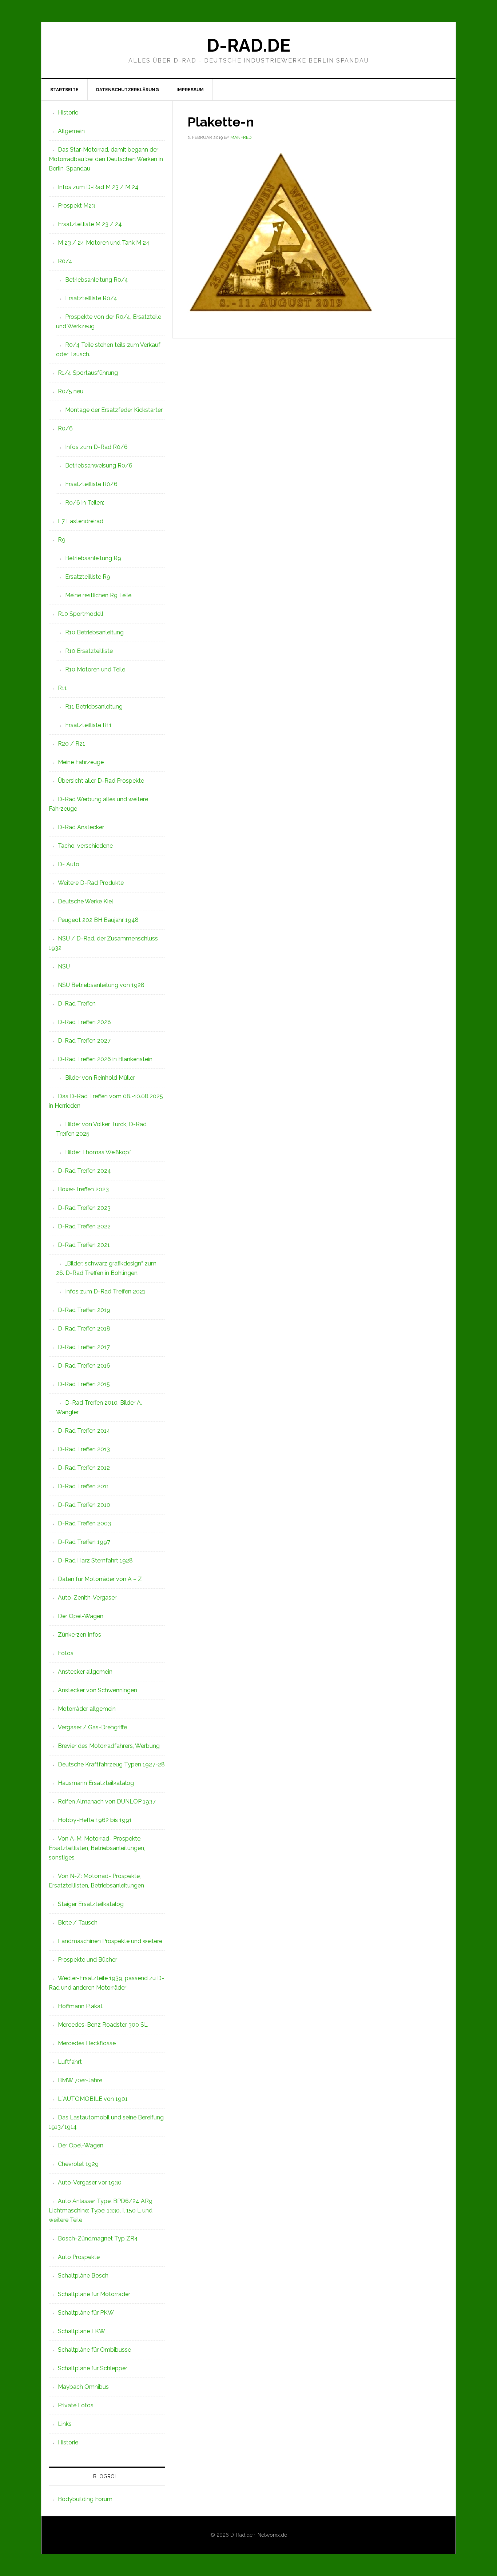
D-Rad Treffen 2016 (84, 1366)
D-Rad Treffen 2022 (84, 1226)
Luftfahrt (70, 2062)
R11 (62, 688)
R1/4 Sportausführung (88, 373)
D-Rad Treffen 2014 (84, 1431)
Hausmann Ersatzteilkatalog (96, 1783)
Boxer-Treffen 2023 (83, 1189)
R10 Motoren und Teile (95, 669)
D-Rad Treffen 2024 (84, 1171)
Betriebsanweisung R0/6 (99, 466)
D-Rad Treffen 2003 (84, 1523)
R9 (62, 540)
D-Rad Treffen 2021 (84, 1245)
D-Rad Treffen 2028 (84, 1022)
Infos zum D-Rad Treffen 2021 (105, 1291)
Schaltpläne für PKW (86, 2313)
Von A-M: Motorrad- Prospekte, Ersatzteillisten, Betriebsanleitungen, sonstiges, (97, 1848)
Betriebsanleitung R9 (93, 558)
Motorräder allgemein (87, 1709)
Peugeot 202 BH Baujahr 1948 (98, 920)
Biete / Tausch (78, 1923)
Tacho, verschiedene (85, 846)
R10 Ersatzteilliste (89, 651)
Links (65, 2424)
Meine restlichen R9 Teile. (99, 595)
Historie (68, 113)
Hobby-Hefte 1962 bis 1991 (95, 1820)
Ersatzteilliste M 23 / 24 (90, 224)
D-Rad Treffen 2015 (84, 1384)
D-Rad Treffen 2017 (84, 1347)
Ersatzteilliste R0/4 (91, 298)
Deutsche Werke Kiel (86, 901)
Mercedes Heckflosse (87, 2043)
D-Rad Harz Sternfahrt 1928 (95, 1560)
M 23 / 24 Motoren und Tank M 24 (104, 243)
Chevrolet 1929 (78, 2164)
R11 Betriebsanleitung (94, 707)
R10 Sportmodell (81, 614)
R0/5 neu (71, 391)
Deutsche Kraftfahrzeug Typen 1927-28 (111, 1764)
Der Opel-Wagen (81, 1616)
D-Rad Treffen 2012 (84, 1468)
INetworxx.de (272, 2535)
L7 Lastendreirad (81, 521)
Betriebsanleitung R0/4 (97, 280)
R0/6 (65, 428)
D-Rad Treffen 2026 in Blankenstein (105, 1059)
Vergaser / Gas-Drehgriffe (92, 1727)
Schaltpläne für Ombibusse (94, 2350)
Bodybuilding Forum (85, 2499)
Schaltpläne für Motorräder (94, 2294)
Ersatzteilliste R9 (88, 577)
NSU (64, 966)
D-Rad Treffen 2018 (84, 1329)
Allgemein (71, 131)
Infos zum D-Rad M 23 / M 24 (98, 187)
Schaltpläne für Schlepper (93, 2368)
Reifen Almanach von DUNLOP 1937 (107, 1801)
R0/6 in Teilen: (85, 503)
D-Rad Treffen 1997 (84, 1542)
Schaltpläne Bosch (83, 2276)
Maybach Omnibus (83, 2387)
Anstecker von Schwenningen (98, 1690)
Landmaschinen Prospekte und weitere (110, 1941)
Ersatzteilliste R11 (88, 725)
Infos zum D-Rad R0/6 (96, 447)
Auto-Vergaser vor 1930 (90, 2182)
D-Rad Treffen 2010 (84, 1505)
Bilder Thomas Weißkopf (98, 1152)
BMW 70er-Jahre (80, 2080)
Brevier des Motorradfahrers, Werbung (109, 1746)
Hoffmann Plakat (80, 2006)
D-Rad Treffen (77, 1004)
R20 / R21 (71, 744)
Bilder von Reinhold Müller (100, 1078)
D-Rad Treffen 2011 (84, 1486)
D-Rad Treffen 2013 (84, 1449)
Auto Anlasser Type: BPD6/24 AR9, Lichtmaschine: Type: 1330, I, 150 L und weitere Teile (101, 2210)
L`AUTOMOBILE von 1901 (93, 2099)
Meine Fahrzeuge (81, 762)
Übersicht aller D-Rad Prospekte (101, 781)
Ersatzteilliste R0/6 (91, 484)
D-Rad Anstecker (81, 827)
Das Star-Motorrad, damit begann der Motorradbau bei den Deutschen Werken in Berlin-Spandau (106, 159)
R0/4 (65, 261)
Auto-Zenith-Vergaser (87, 1598)
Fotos (66, 1653)
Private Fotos (76, 2405)
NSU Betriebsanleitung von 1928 (101, 985)
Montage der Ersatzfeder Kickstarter (114, 410)
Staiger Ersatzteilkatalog (91, 1904)
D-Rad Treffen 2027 (84, 1041)
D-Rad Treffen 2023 (84, 1208)
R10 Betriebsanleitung (94, 632)
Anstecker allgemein (85, 1672)
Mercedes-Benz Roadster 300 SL (103, 2025)
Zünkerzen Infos (79, 1635)
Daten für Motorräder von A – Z (100, 1579)
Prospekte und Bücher (88, 1960)
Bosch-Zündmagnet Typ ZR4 (98, 2238)
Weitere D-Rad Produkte (91, 883)
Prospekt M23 (76, 206)
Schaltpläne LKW (81, 2331)
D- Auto (69, 864)
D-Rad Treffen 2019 (84, 1310)
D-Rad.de (249, 45)
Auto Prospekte (79, 2257)
